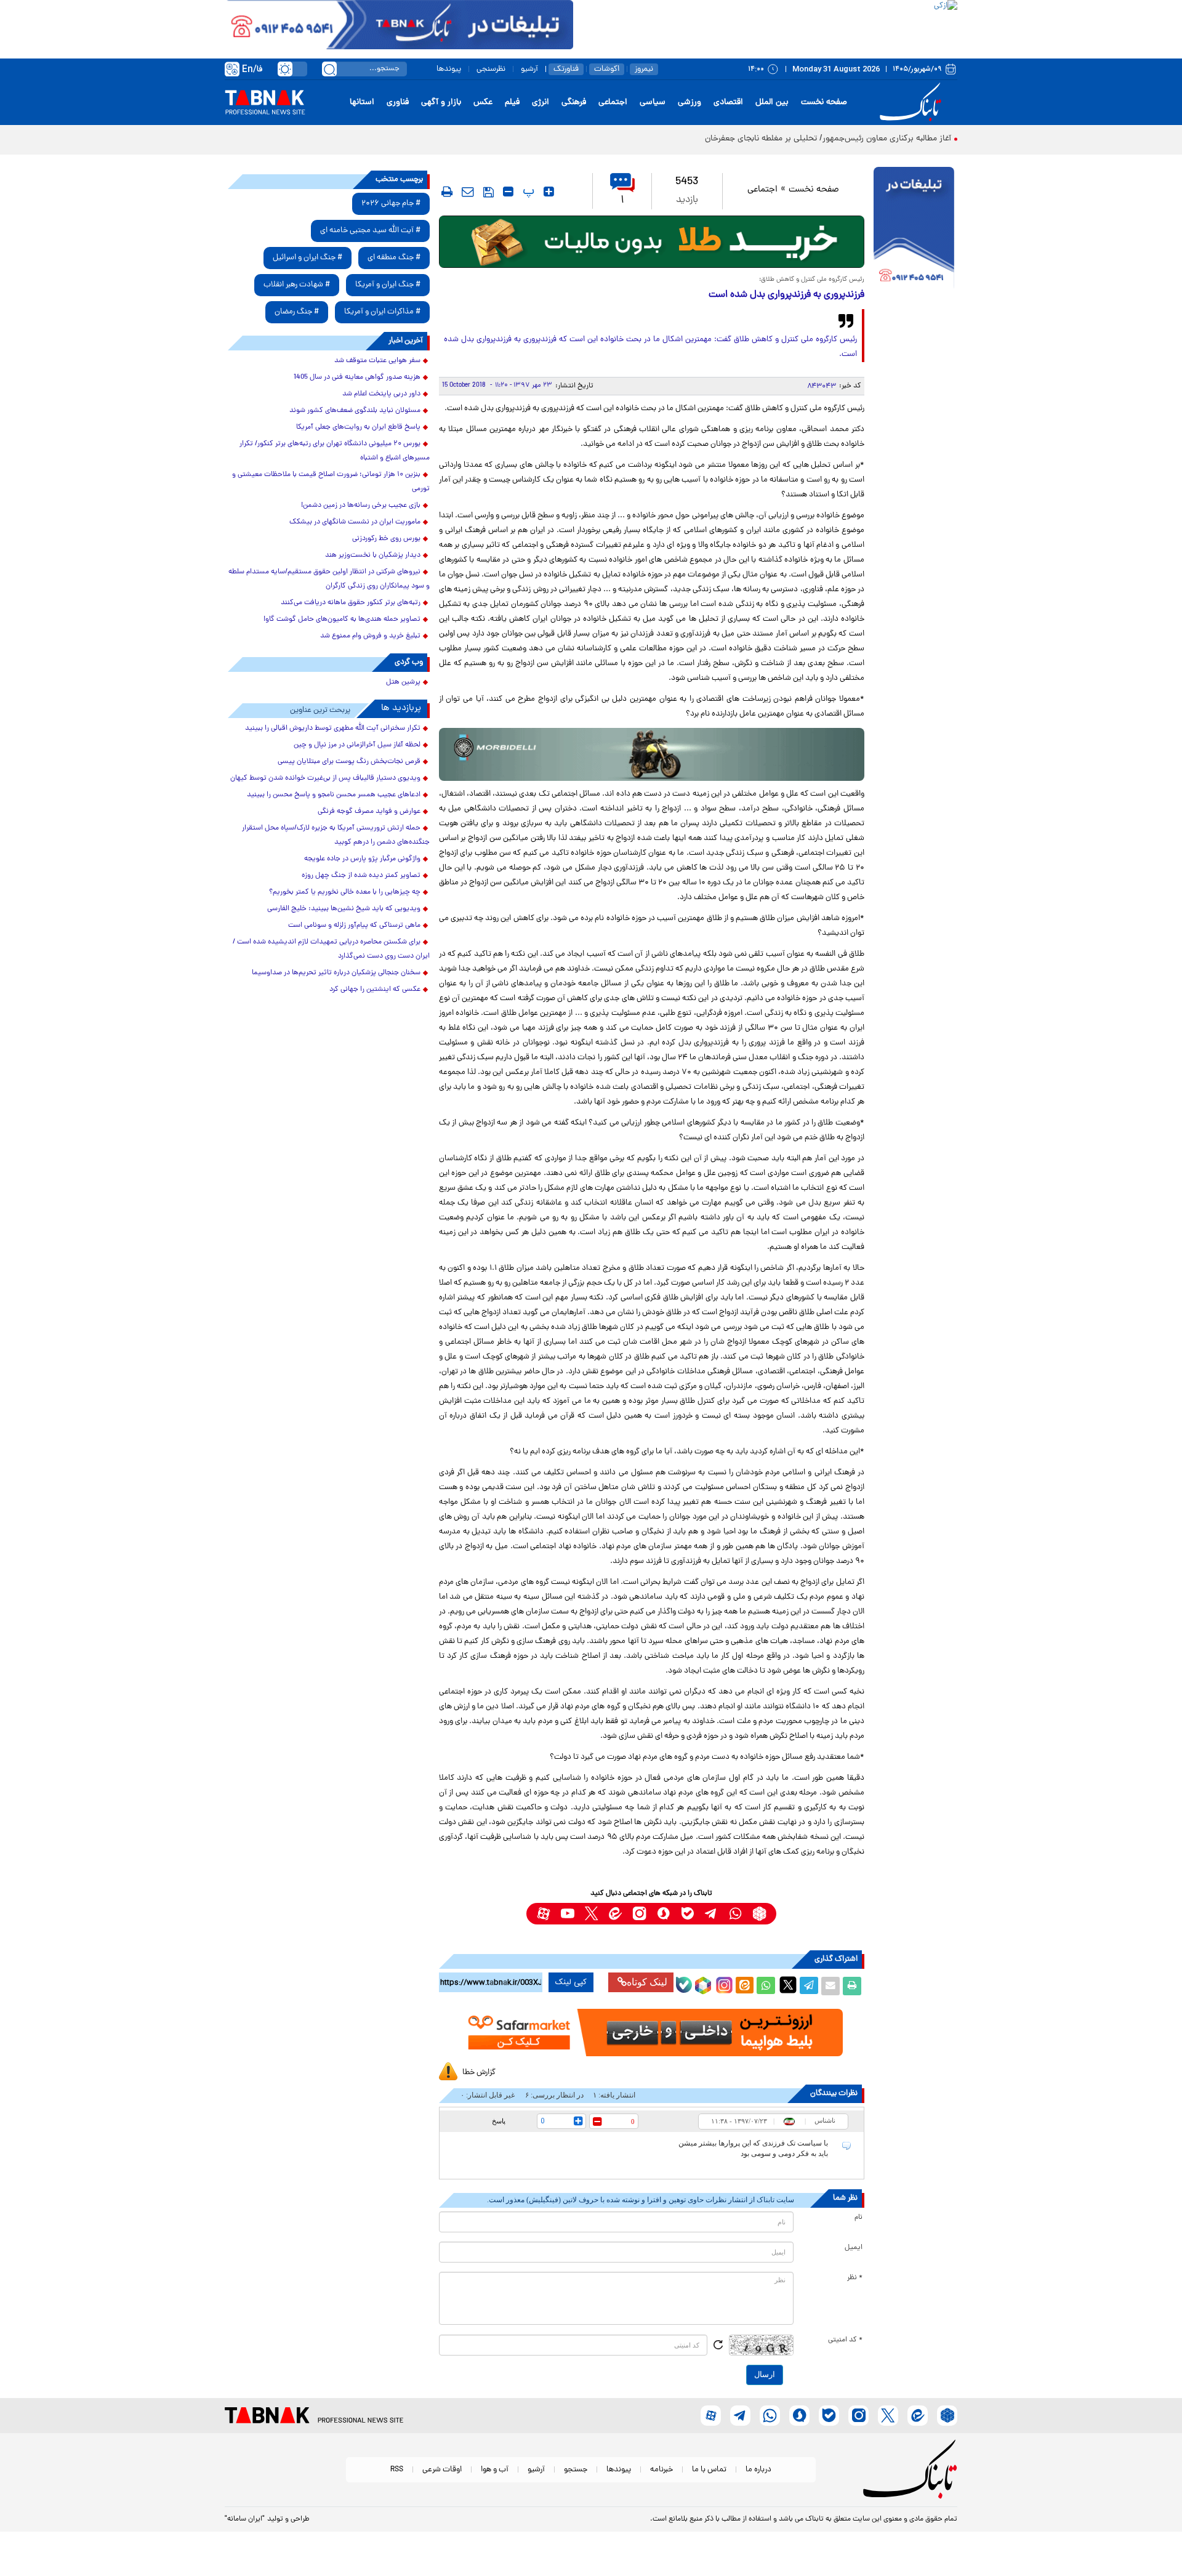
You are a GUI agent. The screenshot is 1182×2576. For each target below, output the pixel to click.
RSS (397, 2470)
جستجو (576, 2470)
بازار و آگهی (441, 103)
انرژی (541, 103)
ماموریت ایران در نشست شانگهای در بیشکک (355, 522)
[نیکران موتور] (652, 754)
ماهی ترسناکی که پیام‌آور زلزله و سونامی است (354, 926)
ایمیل (854, 2248)
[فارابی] (652, 242)
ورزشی (689, 103)
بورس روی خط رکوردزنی (386, 539)
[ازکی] (765, 25)
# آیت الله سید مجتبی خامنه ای (370, 231)
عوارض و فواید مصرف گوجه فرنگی (369, 812)
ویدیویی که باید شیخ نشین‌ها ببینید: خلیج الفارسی (344, 909)
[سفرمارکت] (651, 2033)
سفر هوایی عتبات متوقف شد (377, 361)
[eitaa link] (615, 1914)
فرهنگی (574, 103)
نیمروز (644, 69)
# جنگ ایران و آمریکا (388, 285)
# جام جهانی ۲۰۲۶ (391, 204)
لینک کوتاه (647, 1982)
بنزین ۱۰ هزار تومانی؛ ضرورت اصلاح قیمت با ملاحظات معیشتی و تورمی (331, 482)
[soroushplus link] (663, 1914)
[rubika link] (759, 1914)
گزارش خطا (479, 2073)
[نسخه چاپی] (852, 1986)
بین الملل (772, 103)
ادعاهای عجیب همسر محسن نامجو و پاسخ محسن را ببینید (334, 795)
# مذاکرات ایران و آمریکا (382, 312)
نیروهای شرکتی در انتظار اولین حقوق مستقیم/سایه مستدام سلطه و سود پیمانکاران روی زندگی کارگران (329, 579)
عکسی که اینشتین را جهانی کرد (375, 990)
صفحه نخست (824, 103)
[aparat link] (543, 1914)
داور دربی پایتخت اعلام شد (381, 394)
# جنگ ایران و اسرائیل (308, 258)
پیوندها (449, 69)
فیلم (512, 103)
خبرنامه (661, 2470)
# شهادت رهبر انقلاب (297, 285)
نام (858, 2218)
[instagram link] (639, 1914)
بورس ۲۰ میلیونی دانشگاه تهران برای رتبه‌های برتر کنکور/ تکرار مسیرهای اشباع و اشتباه (335, 451)
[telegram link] (711, 1914)
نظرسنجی (491, 69)
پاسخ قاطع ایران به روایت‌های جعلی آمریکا (358, 427)
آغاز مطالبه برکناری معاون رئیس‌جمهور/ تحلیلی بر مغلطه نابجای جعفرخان (828, 139)
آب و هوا (495, 2470)
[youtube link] (567, 1914)
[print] (447, 192)
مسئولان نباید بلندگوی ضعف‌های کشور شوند (355, 411)
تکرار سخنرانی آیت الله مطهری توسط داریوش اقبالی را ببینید (333, 729)
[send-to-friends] (468, 192)
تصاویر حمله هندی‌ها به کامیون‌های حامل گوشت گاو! (342, 620)
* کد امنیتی (845, 2340)
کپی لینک (571, 1982)
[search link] (329, 69)
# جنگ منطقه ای (394, 258)
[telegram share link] (809, 1986)
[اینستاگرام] (723, 1984)
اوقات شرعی (442, 2470)
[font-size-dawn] (508, 192)
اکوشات (607, 69)
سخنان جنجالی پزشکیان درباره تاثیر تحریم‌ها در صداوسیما (336, 973)
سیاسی (653, 103)
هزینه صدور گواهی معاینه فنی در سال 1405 (357, 378)
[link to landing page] (912, 103)
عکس (483, 103)
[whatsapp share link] (766, 1986)
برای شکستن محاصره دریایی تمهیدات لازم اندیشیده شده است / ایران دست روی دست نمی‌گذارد (331, 949)
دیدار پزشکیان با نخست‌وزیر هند (373, 555)
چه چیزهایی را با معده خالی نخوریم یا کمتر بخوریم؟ (345, 892)
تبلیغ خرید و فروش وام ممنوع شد (370, 636)
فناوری (398, 103)
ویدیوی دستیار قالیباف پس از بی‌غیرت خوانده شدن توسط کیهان (325, 778)
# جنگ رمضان (297, 312)
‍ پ (527, 192)
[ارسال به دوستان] (830, 1986)
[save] (488, 192)
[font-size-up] (549, 192)
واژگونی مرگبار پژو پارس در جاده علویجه (362, 859)
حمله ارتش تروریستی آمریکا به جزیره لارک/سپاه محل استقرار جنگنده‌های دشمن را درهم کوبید (336, 835)
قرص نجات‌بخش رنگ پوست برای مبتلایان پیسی (349, 762)
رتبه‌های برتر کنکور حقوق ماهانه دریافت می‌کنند (351, 603)
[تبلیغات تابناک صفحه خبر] (914, 229)
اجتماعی (613, 103)
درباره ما (758, 2470)
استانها (362, 103)
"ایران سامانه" (245, 2519)
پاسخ (499, 2121)
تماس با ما (709, 2470)
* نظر (855, 2278)
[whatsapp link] (735, 1914)
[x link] (591, 1914)
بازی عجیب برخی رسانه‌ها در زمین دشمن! (361, 506)
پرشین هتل (403, 682)
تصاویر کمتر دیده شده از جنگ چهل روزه (361, 876)
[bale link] (687, 1914)
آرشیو (529, 69)
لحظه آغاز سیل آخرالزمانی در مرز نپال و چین (357, 745)
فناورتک (566, 69)
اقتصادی (728, 103)
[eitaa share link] (744, 1986)
